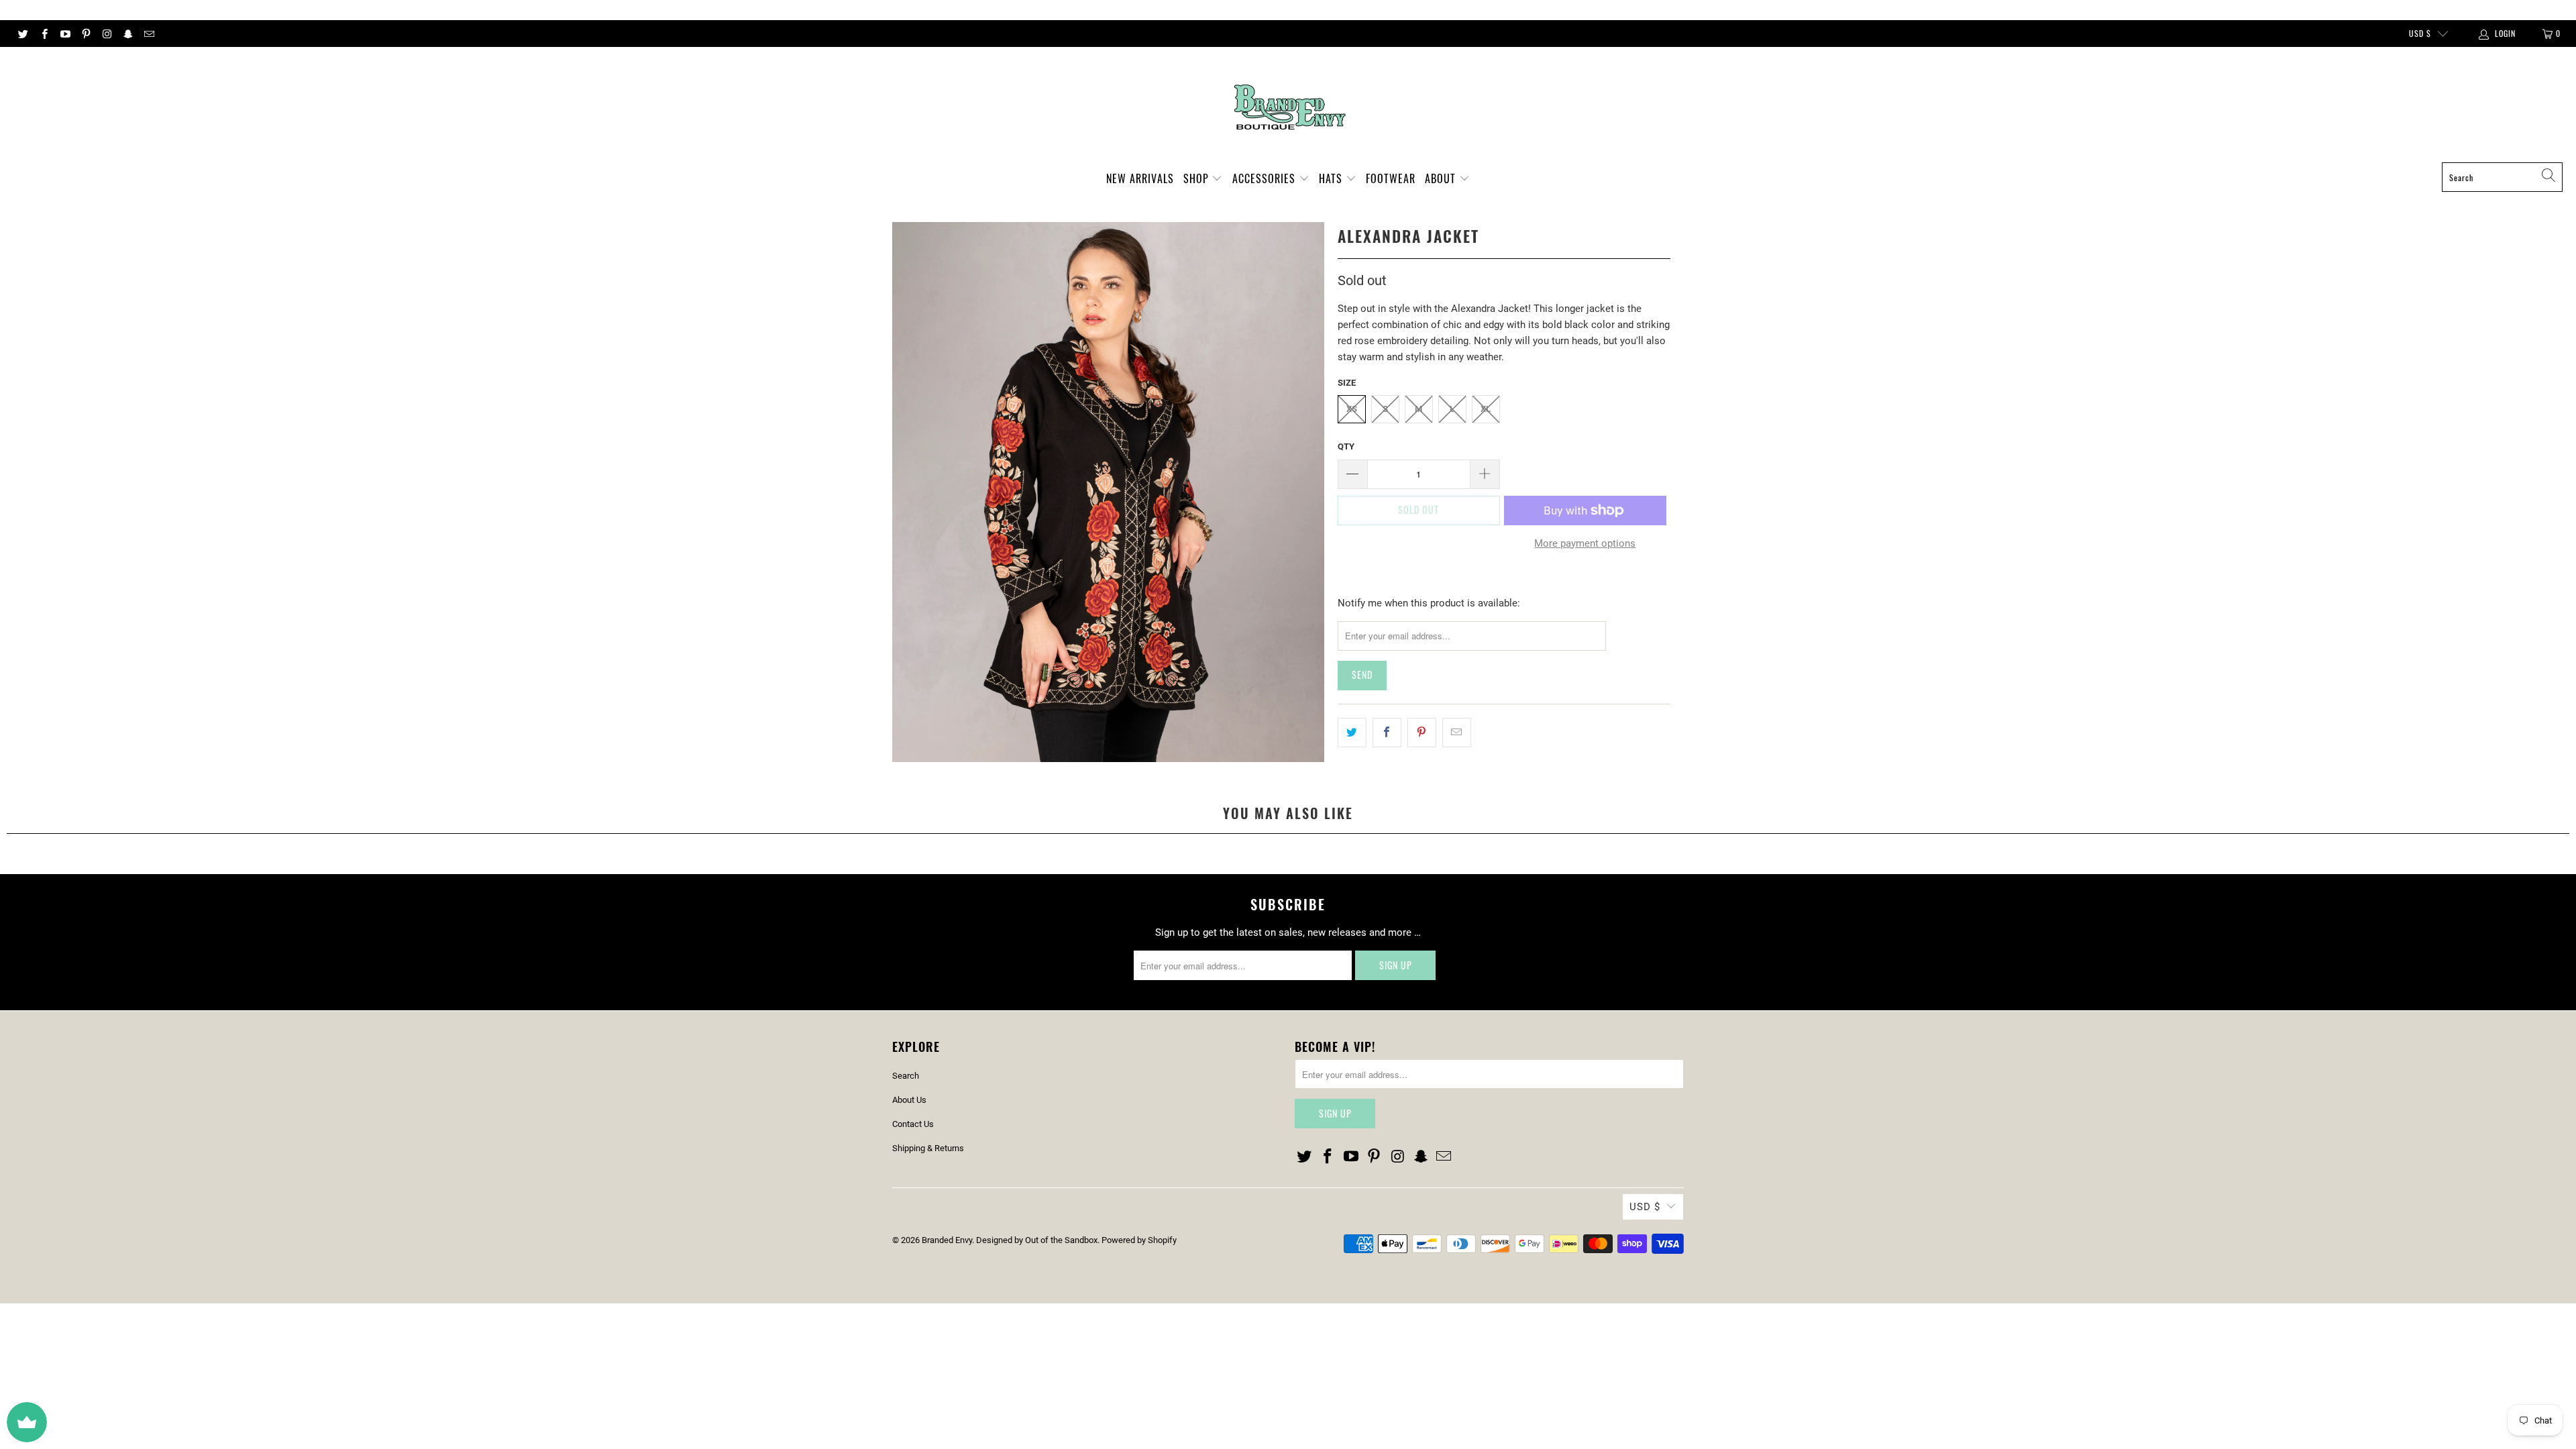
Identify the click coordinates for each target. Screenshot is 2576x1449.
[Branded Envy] (1288, 108)
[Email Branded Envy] (149, 34)
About (1442, 178)
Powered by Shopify (1139, 1240)
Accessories (1266, 178)
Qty (1346, 446)
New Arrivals (1140, 178)
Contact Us (913, 1124)
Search (906, 1076)
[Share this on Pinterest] (1422, 733)
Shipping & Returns (928, 1148)
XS (1352, 409)
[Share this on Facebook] (1387, 733)
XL (1486, 409)
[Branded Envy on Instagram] (106, 34)
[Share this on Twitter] (1352, 733)
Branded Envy (947, 1240)
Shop (1198, 178)
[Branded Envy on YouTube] (65, 34)
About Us (909, 1100)
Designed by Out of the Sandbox (1037, 1240)
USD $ (2420, 33)
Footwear (1391, 178)
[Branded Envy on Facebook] (43, 34)
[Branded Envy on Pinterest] (86, 34)
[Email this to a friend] (1457, 733)
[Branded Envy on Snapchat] (127, 34)
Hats (1332, 178)
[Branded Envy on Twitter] (22, 34)
